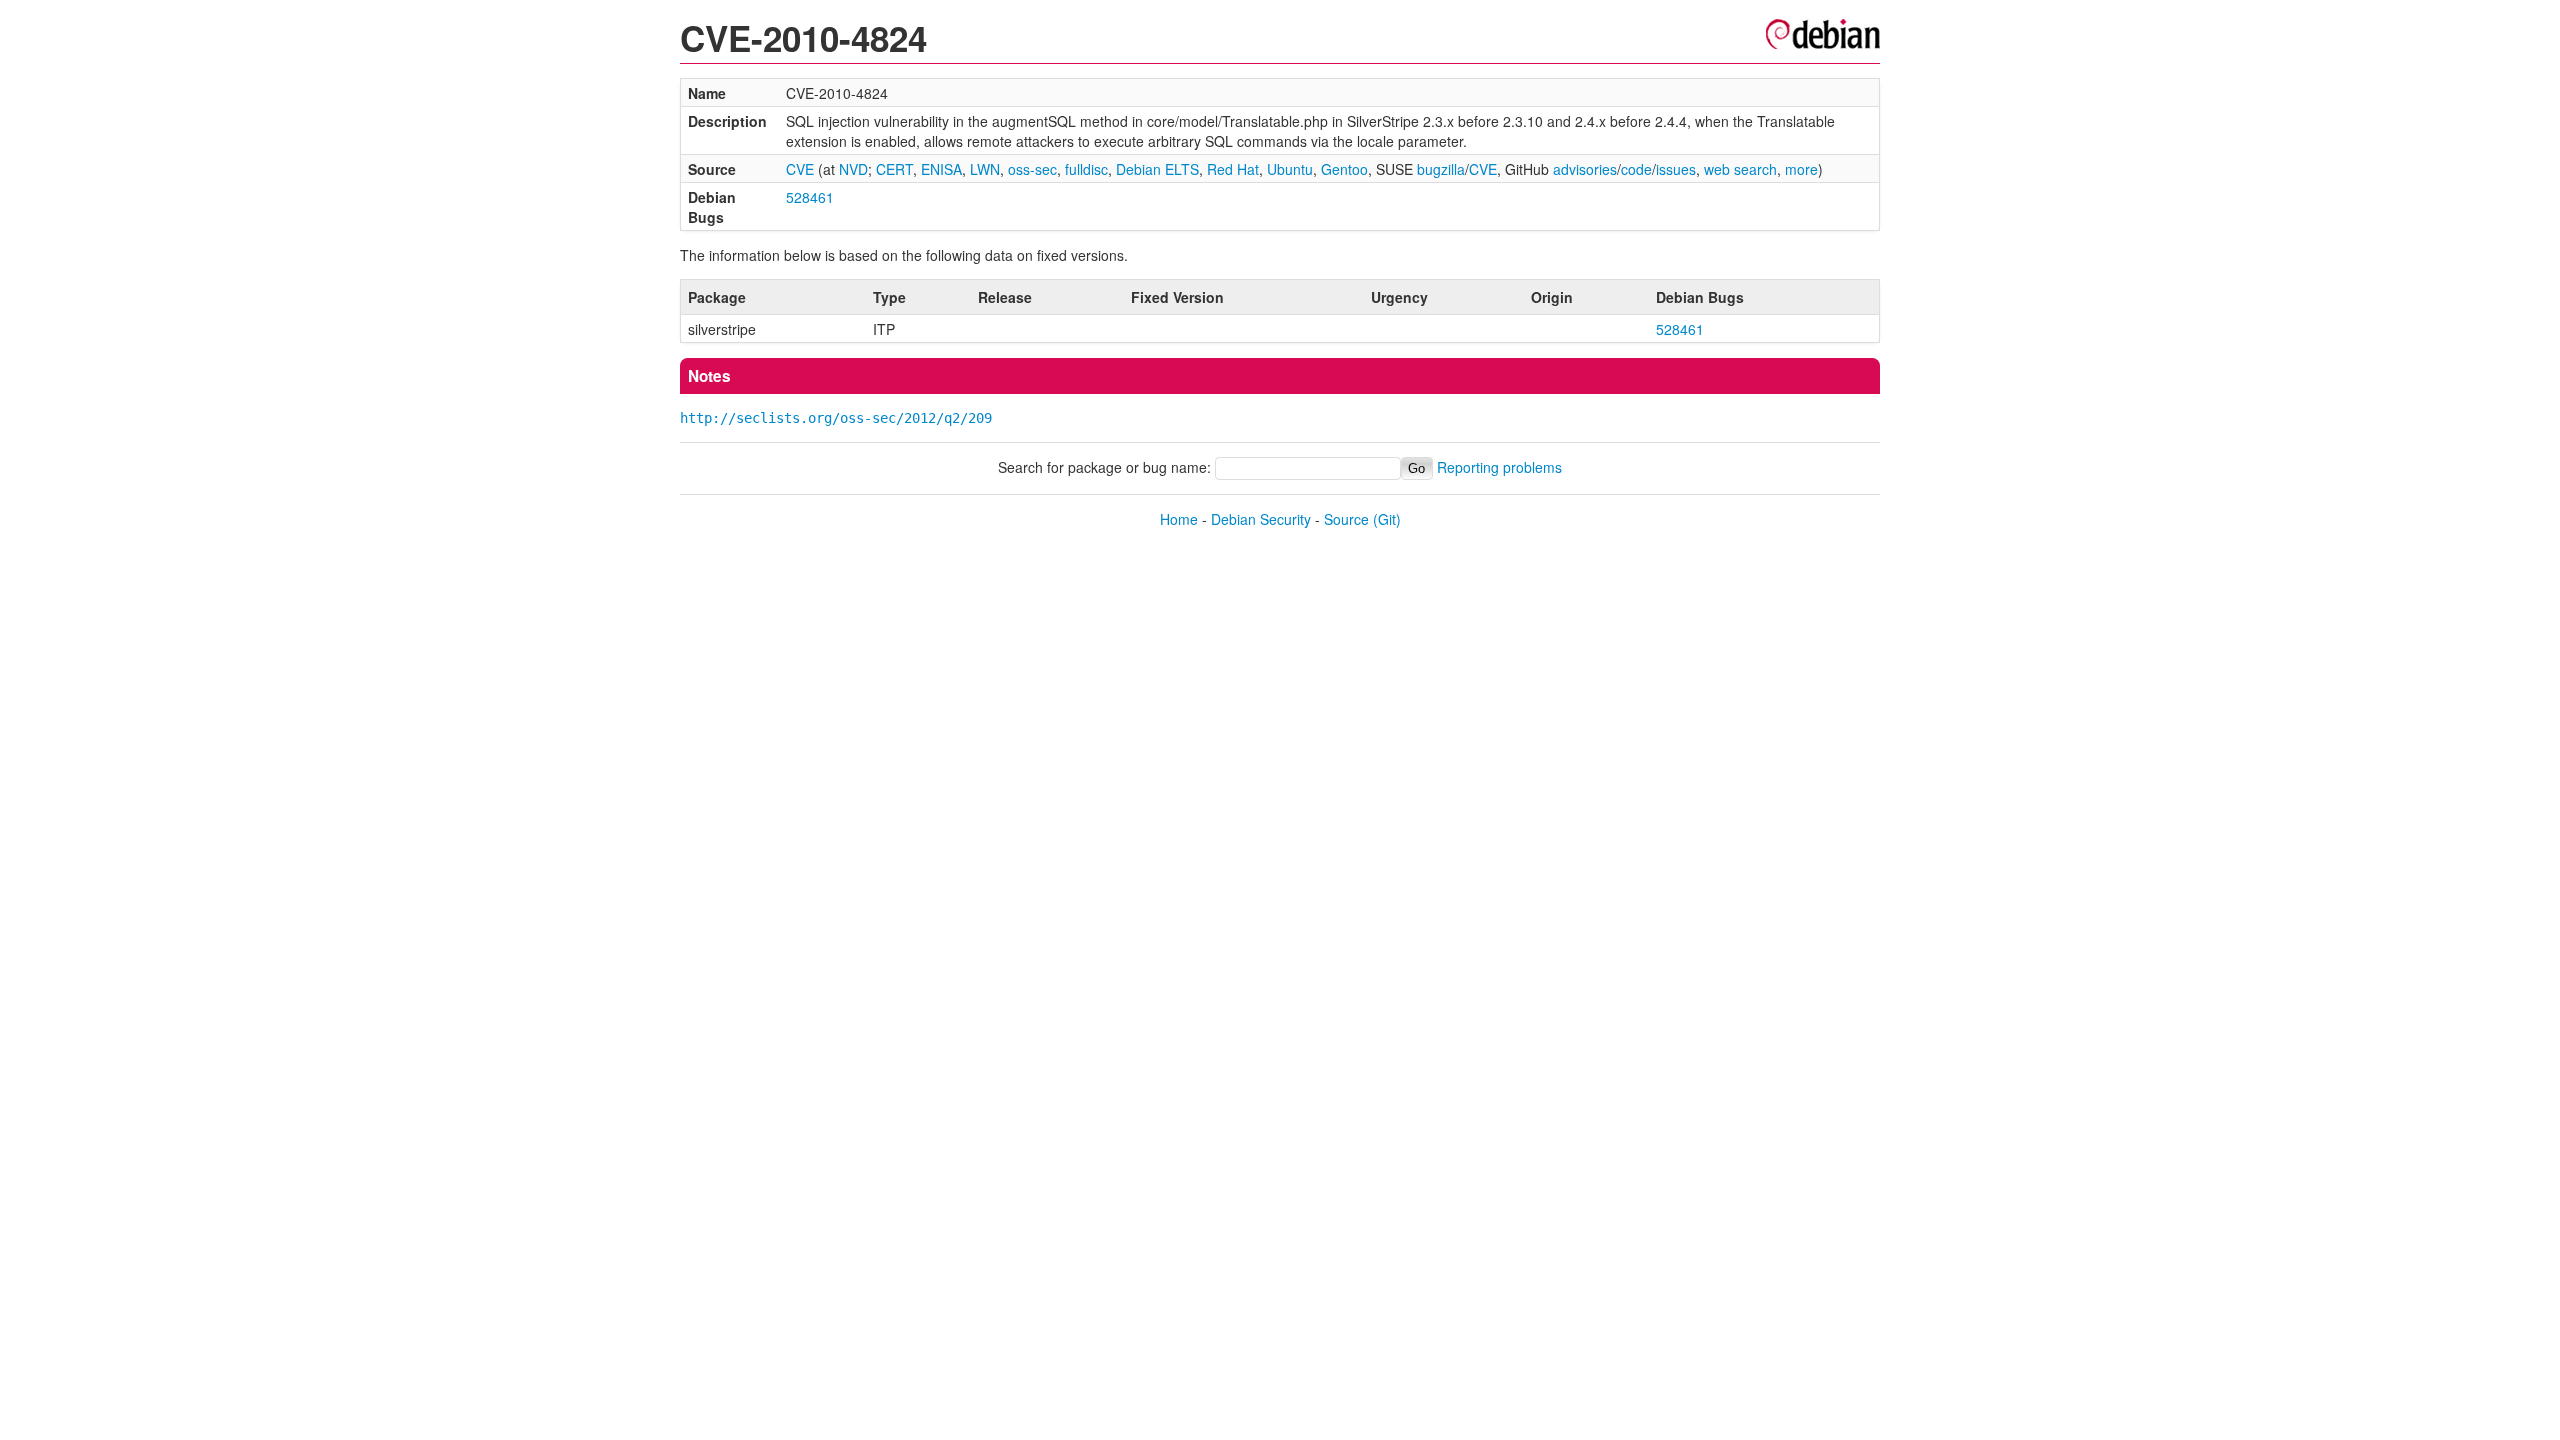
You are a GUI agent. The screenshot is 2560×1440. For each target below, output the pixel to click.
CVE (800, 169)
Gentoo (1344, 169)
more (1801, 169)
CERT (894, 169)
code (1636, 169)
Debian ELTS (1157, 169)
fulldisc (1086, 169)
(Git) (1387, 519)
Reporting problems (1499, 467)
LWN (985, 169)
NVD (853, 169)
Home (1179, 519)
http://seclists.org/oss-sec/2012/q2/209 (836, 418)
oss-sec (1032, 169)
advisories (1585, 169)
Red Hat (1233, 169)
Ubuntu (1290, 169)
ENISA (941, 169)
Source (1346, 519)
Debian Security (1261, 519)
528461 (810, 197)
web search (1740, 169)
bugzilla (1441, 169)
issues (1676, 169)
